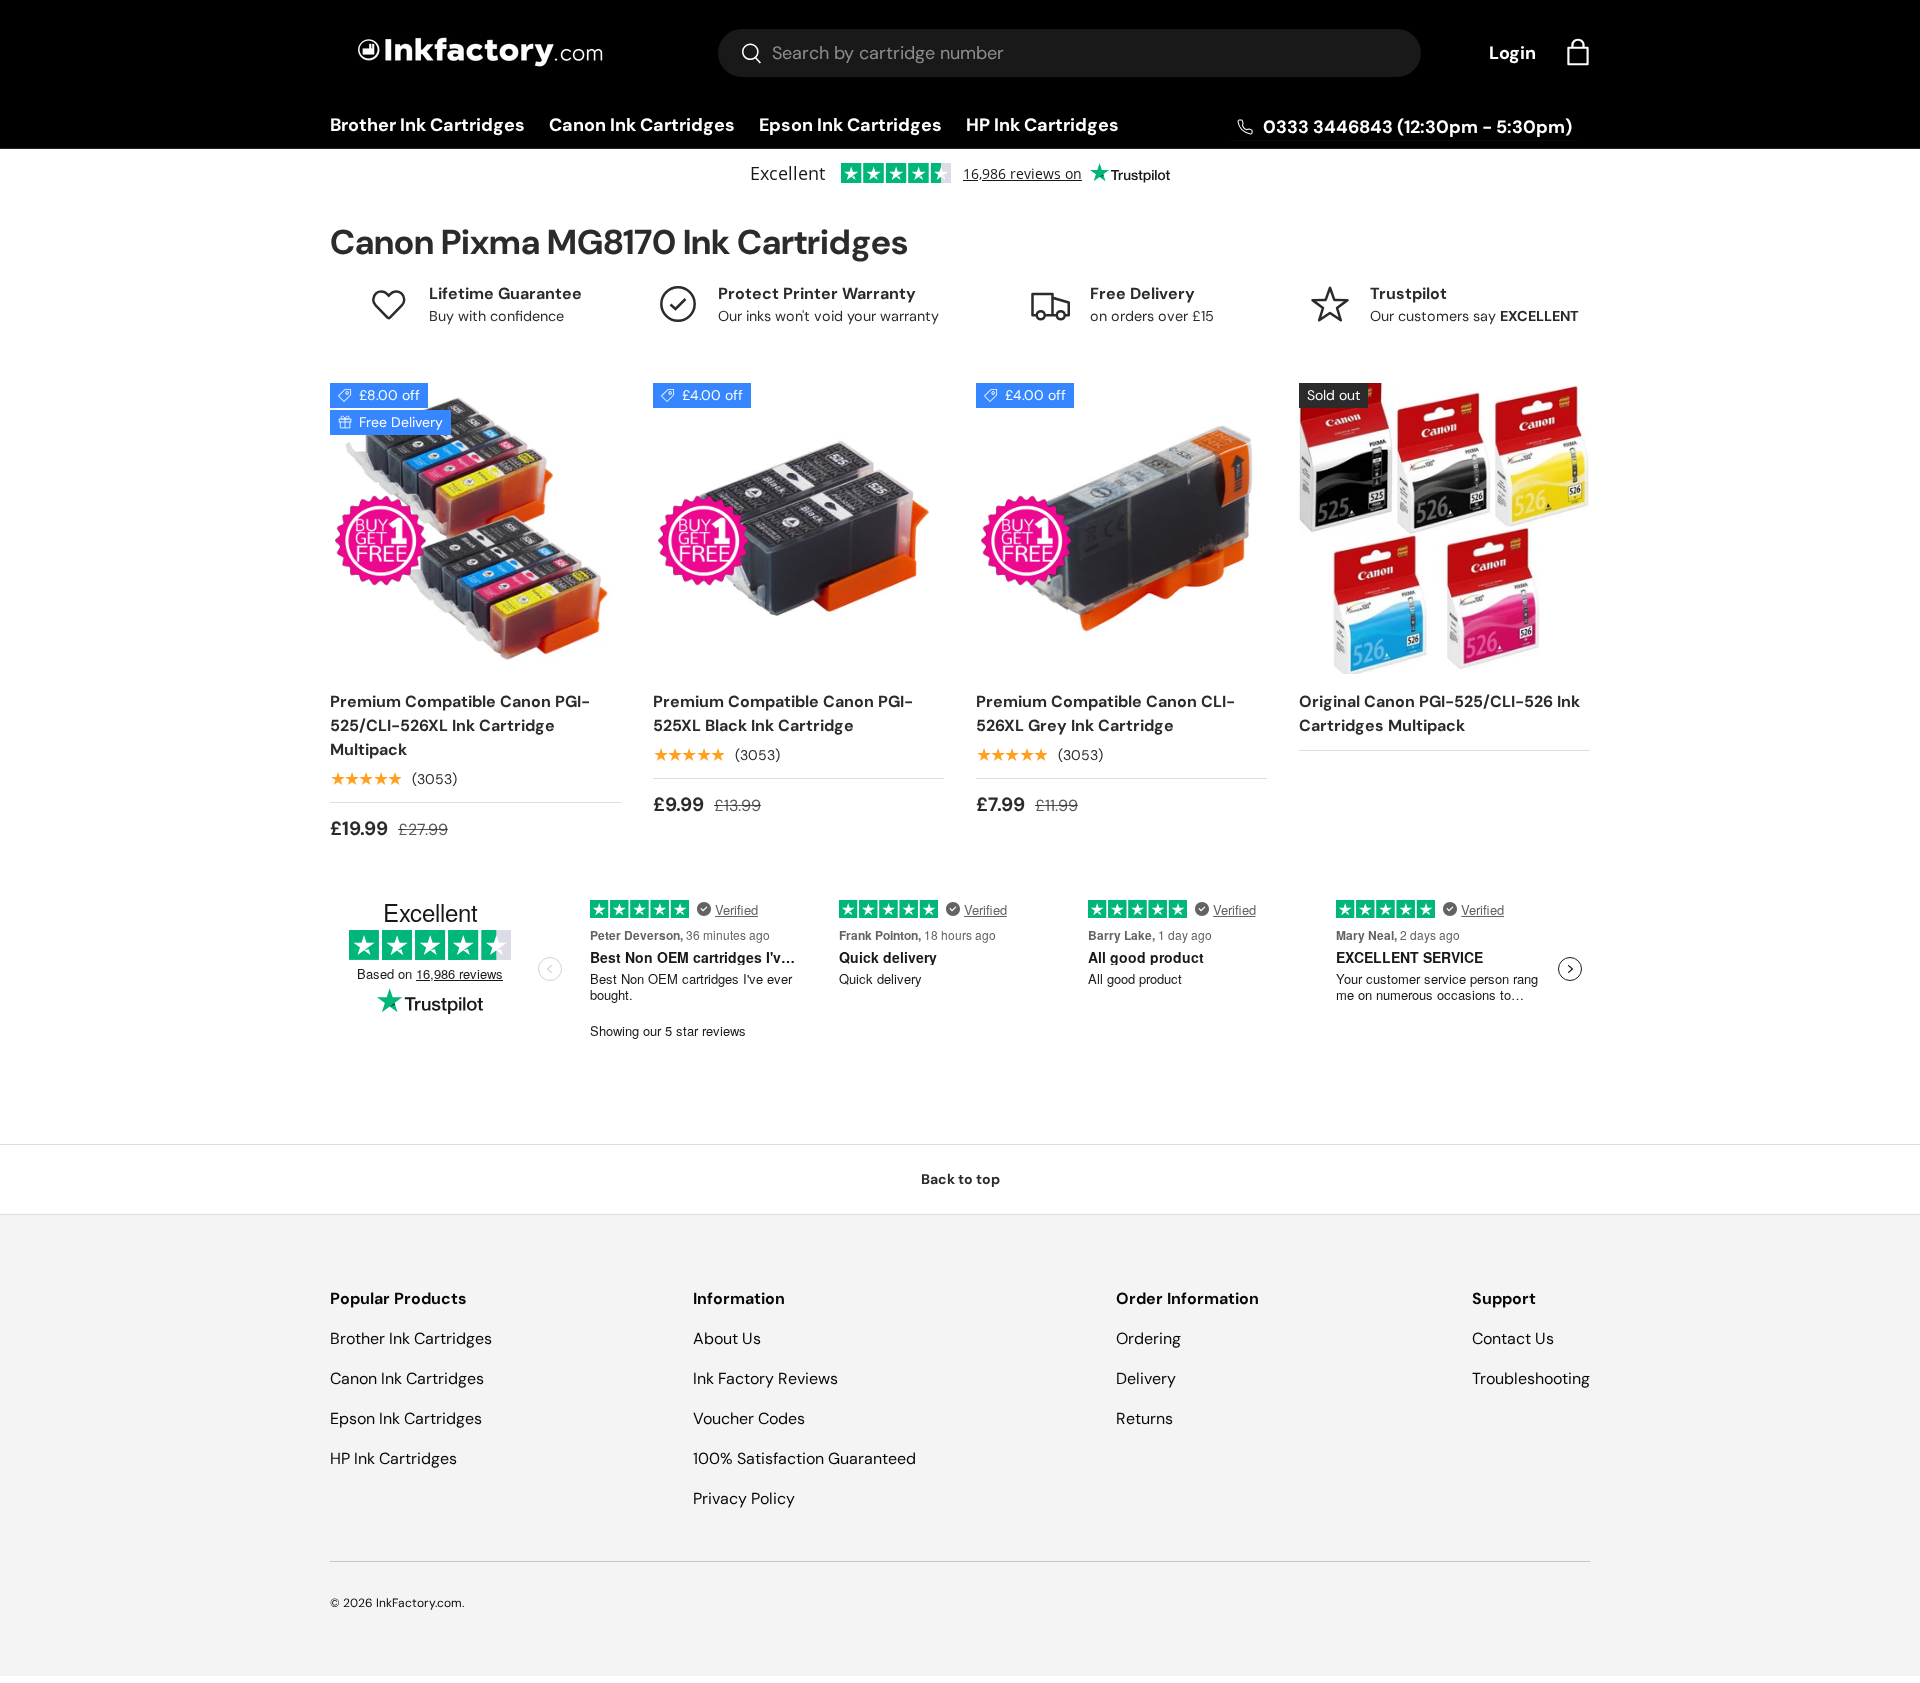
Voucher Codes (749, 1418)
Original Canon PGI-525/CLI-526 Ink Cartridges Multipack (1439, 713)
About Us (727, 1338)
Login (1512, 53)
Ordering (1148, 1338)
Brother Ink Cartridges (427, 125)
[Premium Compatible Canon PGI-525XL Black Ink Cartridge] (798, 528)
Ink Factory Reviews (765, 1378)
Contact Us (1513, 1338)
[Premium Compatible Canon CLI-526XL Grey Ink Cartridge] (1121, 528)
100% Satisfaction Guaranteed (804, 1458)
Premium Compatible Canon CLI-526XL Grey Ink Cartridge (1105, 713)
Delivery (1146, 1378)
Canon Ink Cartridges (642, 125)
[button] (1578, 52)
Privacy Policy (744, 1498)
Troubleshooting (1531, 1378)
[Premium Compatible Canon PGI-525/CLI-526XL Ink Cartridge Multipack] (475, 528)
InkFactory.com (419, 1603)
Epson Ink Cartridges (850, 125)
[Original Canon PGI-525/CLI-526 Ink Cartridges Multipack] (1444, 528)
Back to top (960, 1179)
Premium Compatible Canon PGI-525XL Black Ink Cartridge (783, 713)
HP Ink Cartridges (1042, 125)
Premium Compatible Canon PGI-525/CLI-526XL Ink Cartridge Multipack (460, 725)
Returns (1144, 1418)
